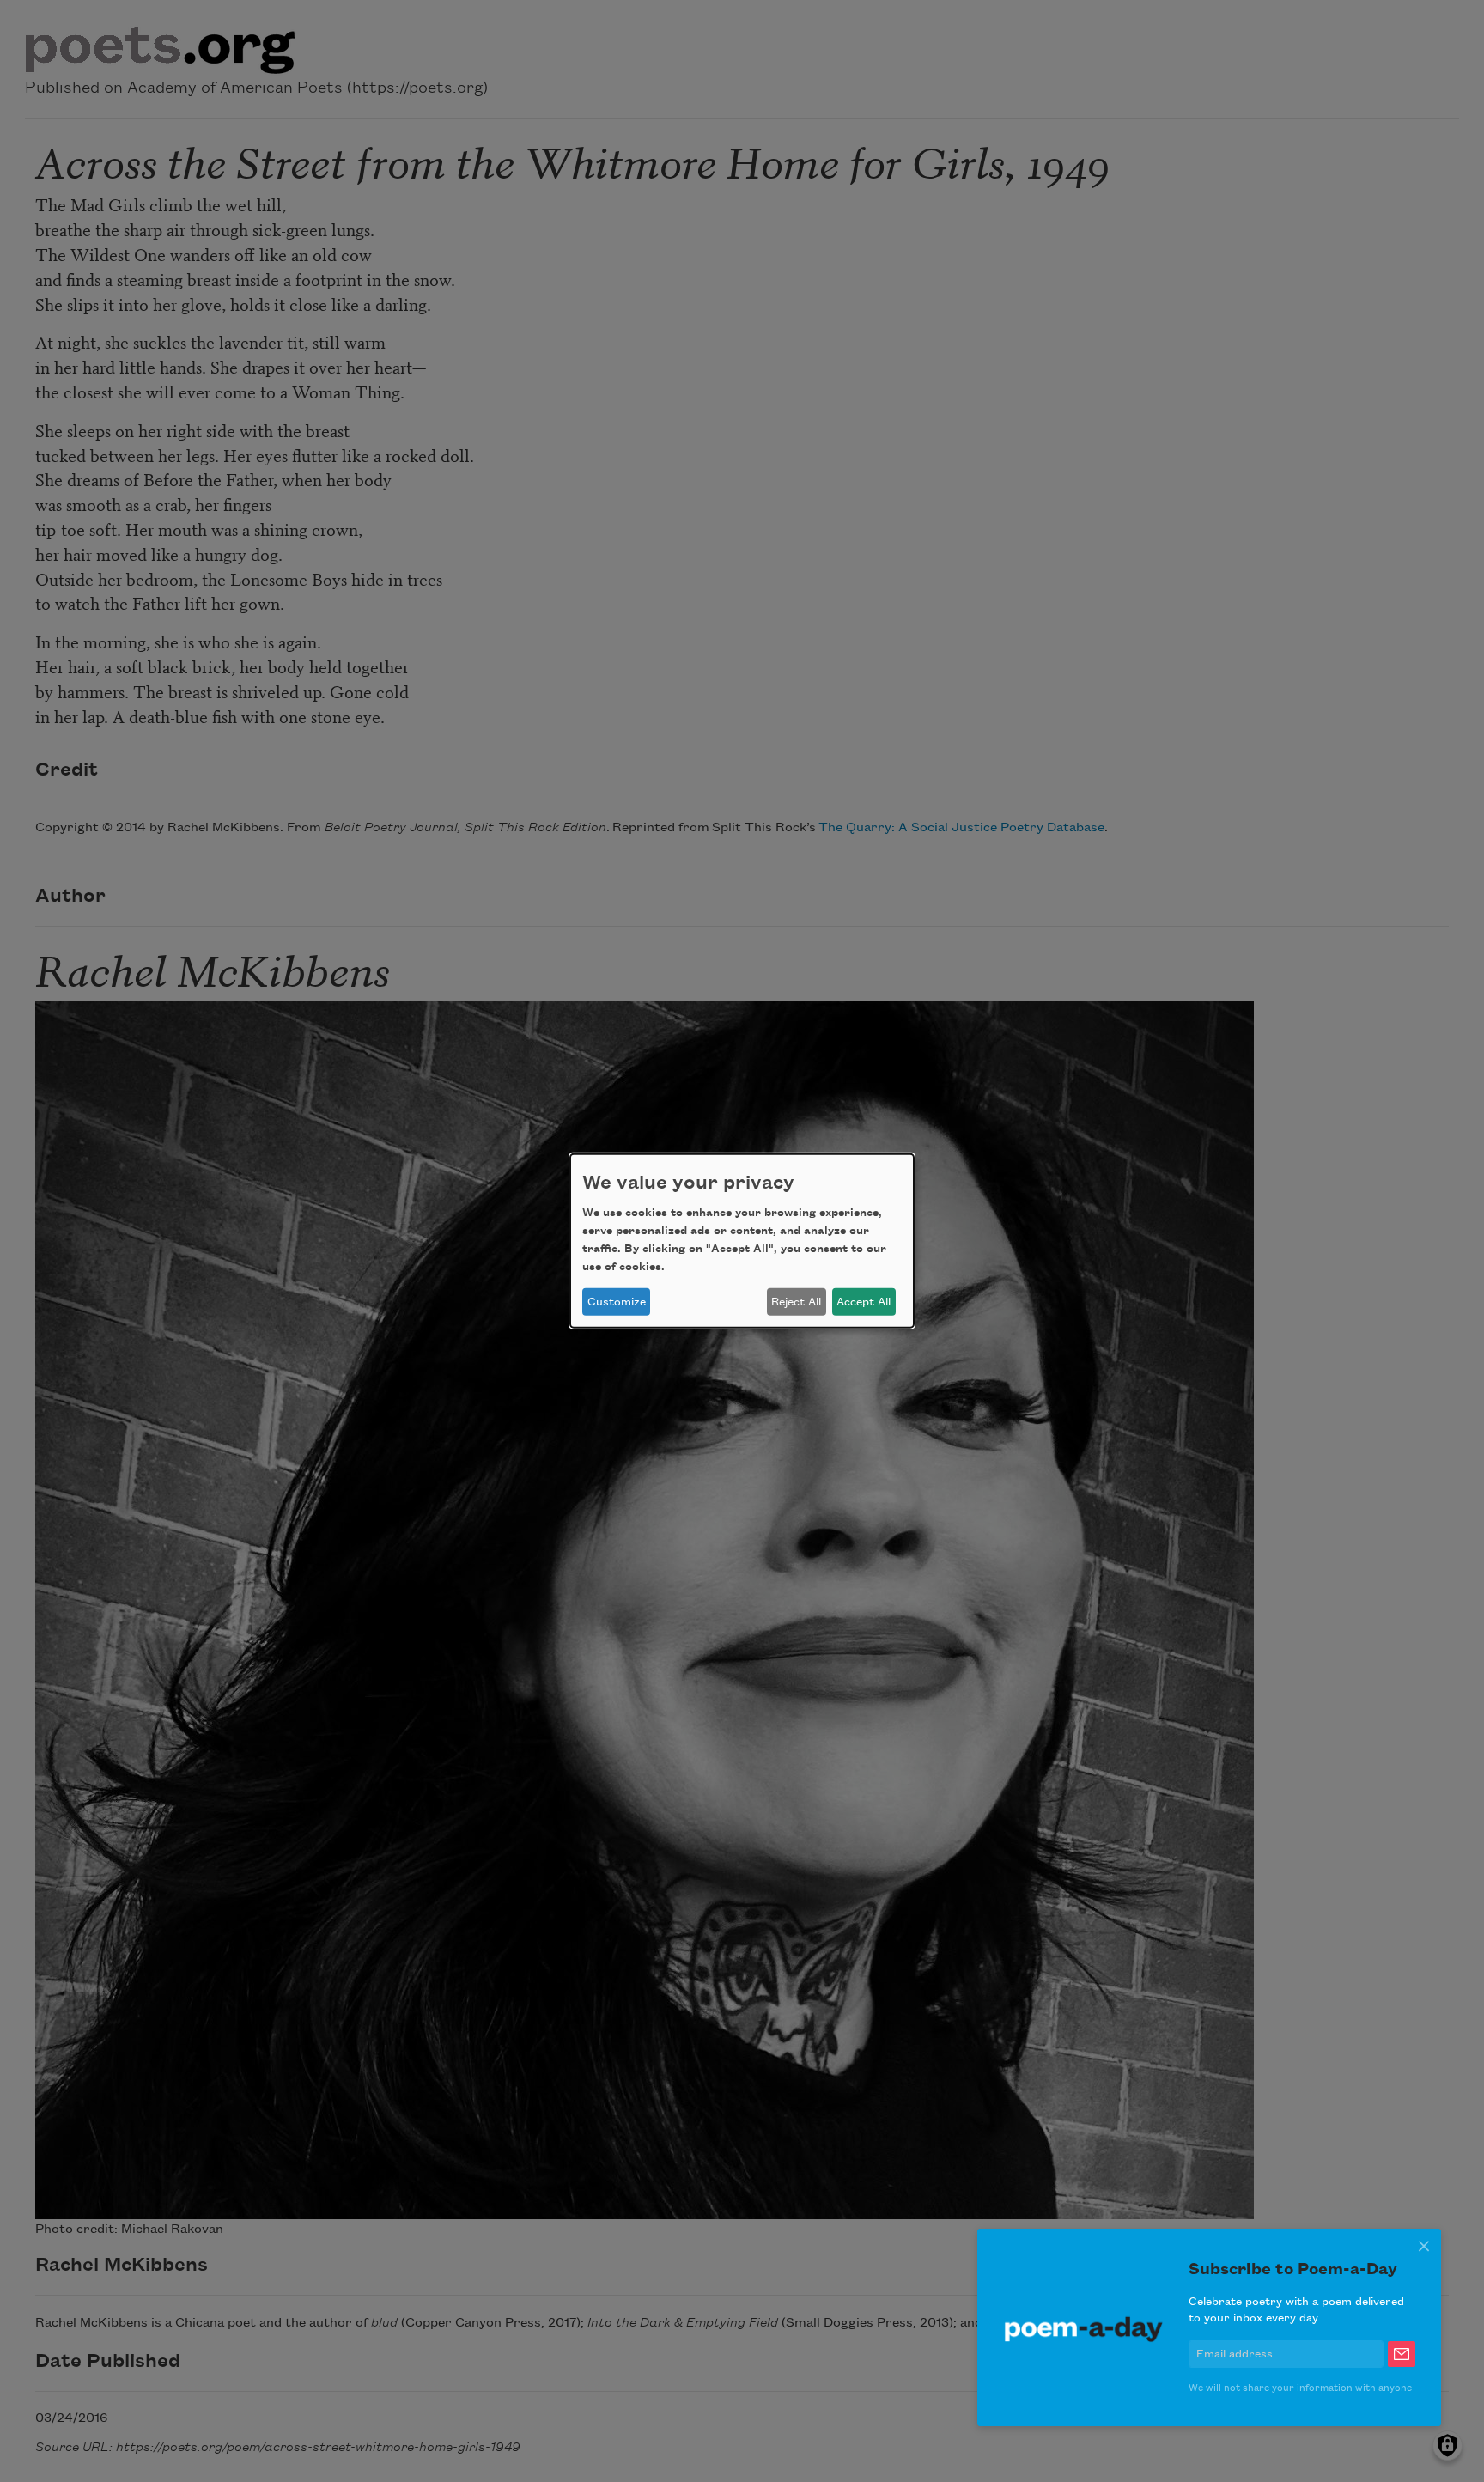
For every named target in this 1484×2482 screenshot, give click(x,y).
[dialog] (742, 1241)
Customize (617, 1302)
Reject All (796, 1302)
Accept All (864, 1302)
